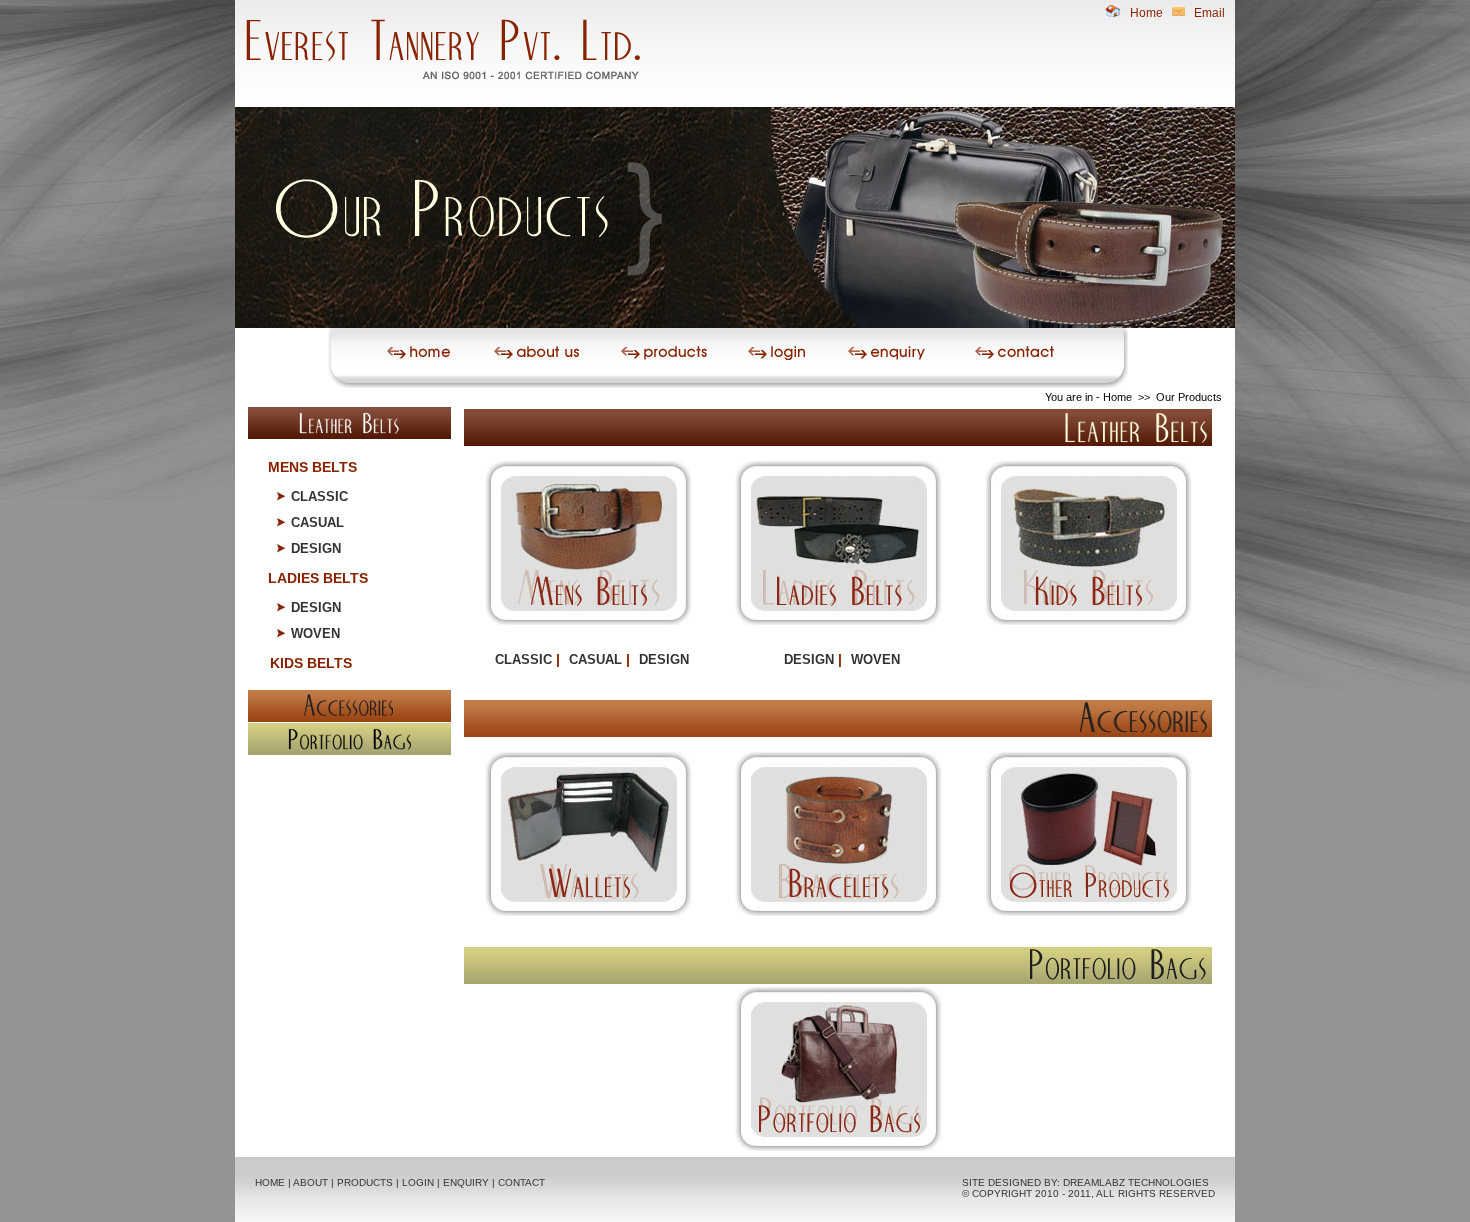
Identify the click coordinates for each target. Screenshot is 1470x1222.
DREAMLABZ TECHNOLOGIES (1136, 1182)
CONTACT (521, 1182)
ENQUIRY (466, 1182)
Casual (317, 522)
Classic (319, 496)
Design (316, 548)
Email (1209, 13)
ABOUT (310, 1182)
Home (1148, 13)
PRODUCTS (365, 1182)
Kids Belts (311, 663)
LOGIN (418, 1182)
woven (315, 633)
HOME (270, 1182)
